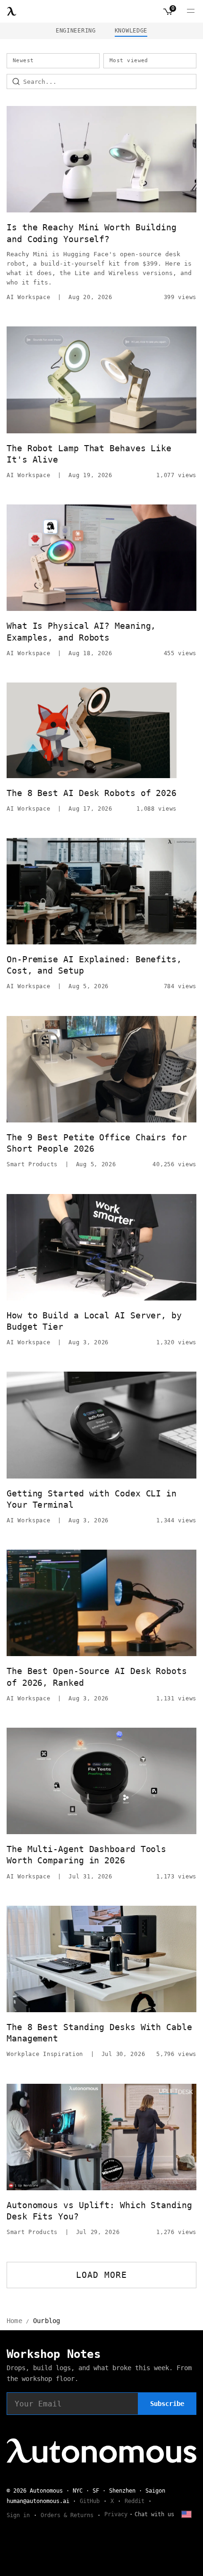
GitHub (90, 2501)
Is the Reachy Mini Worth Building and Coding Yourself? (92, 233)
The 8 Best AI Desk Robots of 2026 (92, 793)
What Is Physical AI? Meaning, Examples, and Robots (81, 631)
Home (14, 2321)
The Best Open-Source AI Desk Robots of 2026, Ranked (97, 1677)
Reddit (135, 2501)
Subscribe (167, 2404)
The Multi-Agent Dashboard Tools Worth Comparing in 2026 (86, 1855)
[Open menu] (191, 11)
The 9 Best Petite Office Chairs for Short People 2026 (97, 1143)
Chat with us (154, 2514)
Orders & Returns (67, 2515)
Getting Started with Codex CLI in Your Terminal (92, 1499)
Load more (102, 2275)
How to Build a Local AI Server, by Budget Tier (94, 1321)
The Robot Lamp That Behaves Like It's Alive (89, 454)
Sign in (18, 2515)
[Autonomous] (12, 11)
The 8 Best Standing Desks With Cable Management (99, 2033)
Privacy (116, 2514)
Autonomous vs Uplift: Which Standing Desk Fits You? (99, 2211)
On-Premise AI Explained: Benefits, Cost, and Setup (94, 965)
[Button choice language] (186, 2514)
